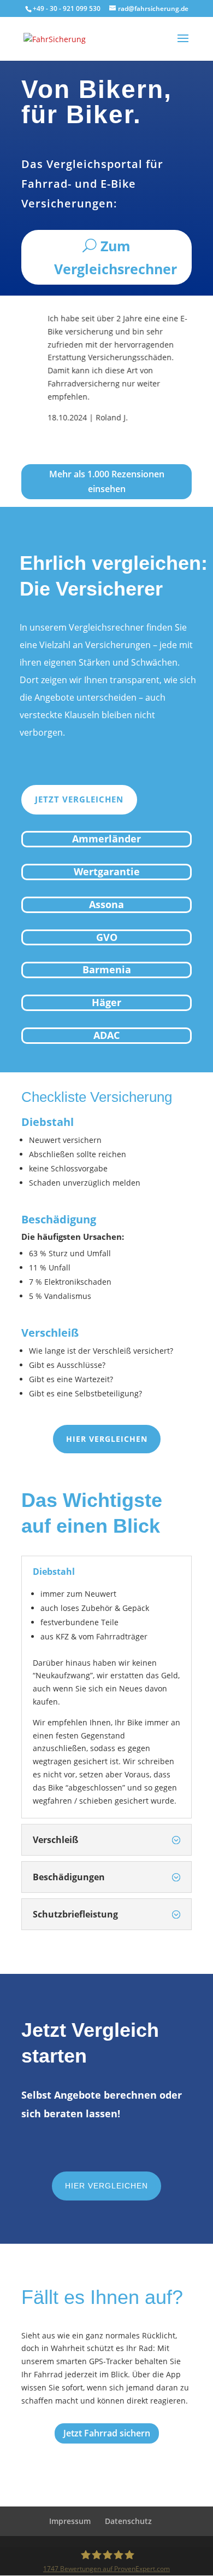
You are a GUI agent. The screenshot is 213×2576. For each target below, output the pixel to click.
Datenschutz (128, 2521)
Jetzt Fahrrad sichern (107, 2433)
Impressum (70, 2521)
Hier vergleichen (107, 1439)
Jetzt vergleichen (79, 799)
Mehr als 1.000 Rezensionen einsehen (107, 481)
